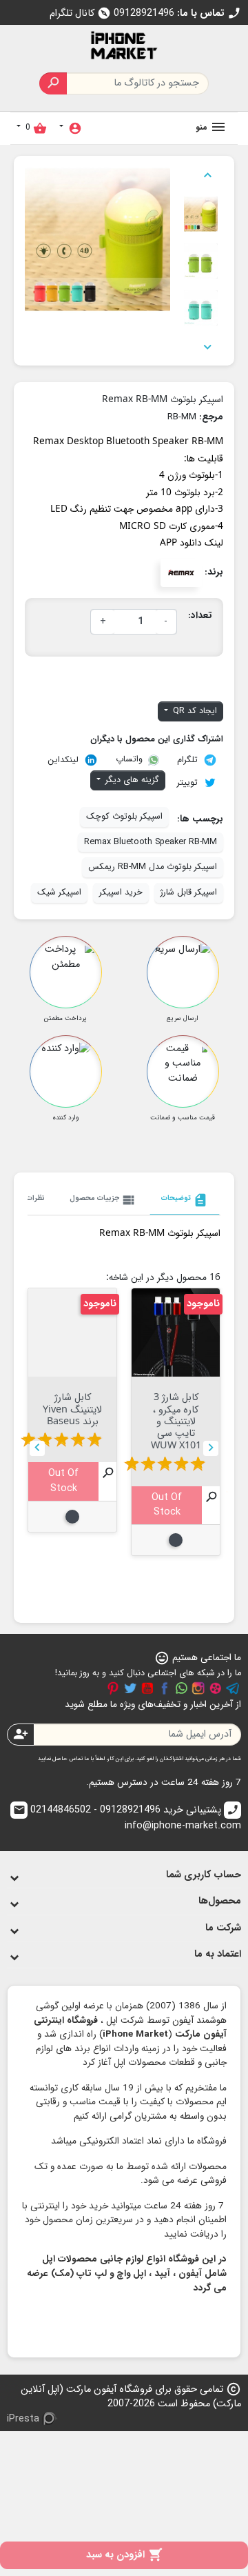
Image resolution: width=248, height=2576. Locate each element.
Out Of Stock (167, 1505)
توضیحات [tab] (185, 1200)
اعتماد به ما (218, 1954)
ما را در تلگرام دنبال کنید (233, 1688)
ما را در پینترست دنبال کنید (113, 1688)
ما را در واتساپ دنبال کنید (181, 1688)
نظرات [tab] (35, 1198)
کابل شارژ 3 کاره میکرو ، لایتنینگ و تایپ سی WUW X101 (176, 1420)
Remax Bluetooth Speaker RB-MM (151, 842)
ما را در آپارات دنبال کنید (216, 1688)
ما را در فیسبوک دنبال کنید (165, 1688)
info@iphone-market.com (127, 1819)
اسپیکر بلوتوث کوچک (124, 817)
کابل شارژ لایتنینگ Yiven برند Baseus (72, 1408)
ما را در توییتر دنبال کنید (130, 1688)
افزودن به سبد (124, 2555)
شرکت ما (223, 1928)
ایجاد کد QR (194, 711)
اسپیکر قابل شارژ (189, 892)
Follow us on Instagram (198, 1688)
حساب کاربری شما (204, 1875)
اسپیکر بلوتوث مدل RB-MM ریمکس (153, 867)
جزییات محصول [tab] (103, 1200)
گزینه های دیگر (131, 780)
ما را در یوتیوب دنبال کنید (147, 1688)
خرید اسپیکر (121, 892)
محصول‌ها (220, 1901)
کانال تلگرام (80, 13)
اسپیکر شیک (59, 892)
